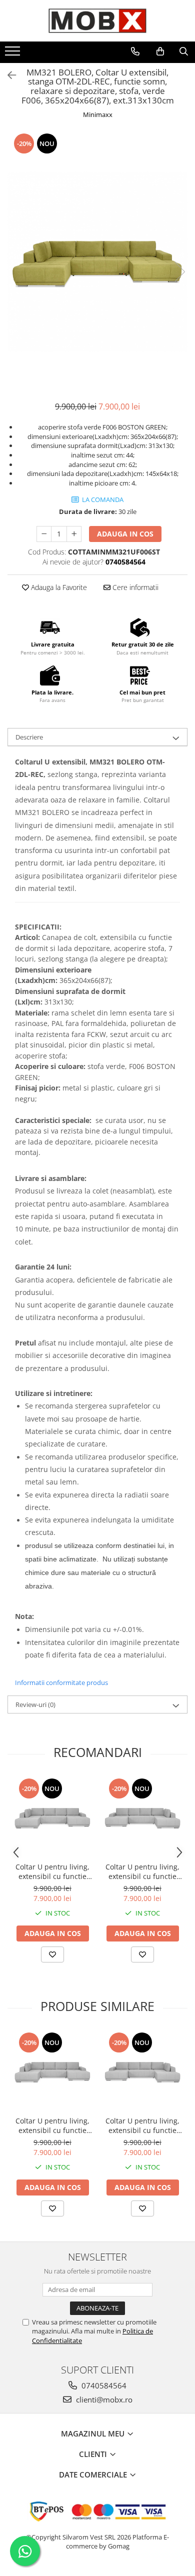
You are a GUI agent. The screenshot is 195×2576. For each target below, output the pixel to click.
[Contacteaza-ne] (135, 51)
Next (179, 272)
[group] (97, 261)
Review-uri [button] (35, 1704)
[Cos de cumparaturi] (160, 51)
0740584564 (103, 2385)
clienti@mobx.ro (103, 2399)
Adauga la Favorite (58, 587)
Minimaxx (98, 114)
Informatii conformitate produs (61, 1682)
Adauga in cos (125, 534)
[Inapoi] (7, 75)
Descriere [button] (29, 737)
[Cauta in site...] (184, 51)
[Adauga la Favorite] (52, 1954)
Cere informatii (134, 587)
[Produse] (14, 54)
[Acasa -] (97, 21)
